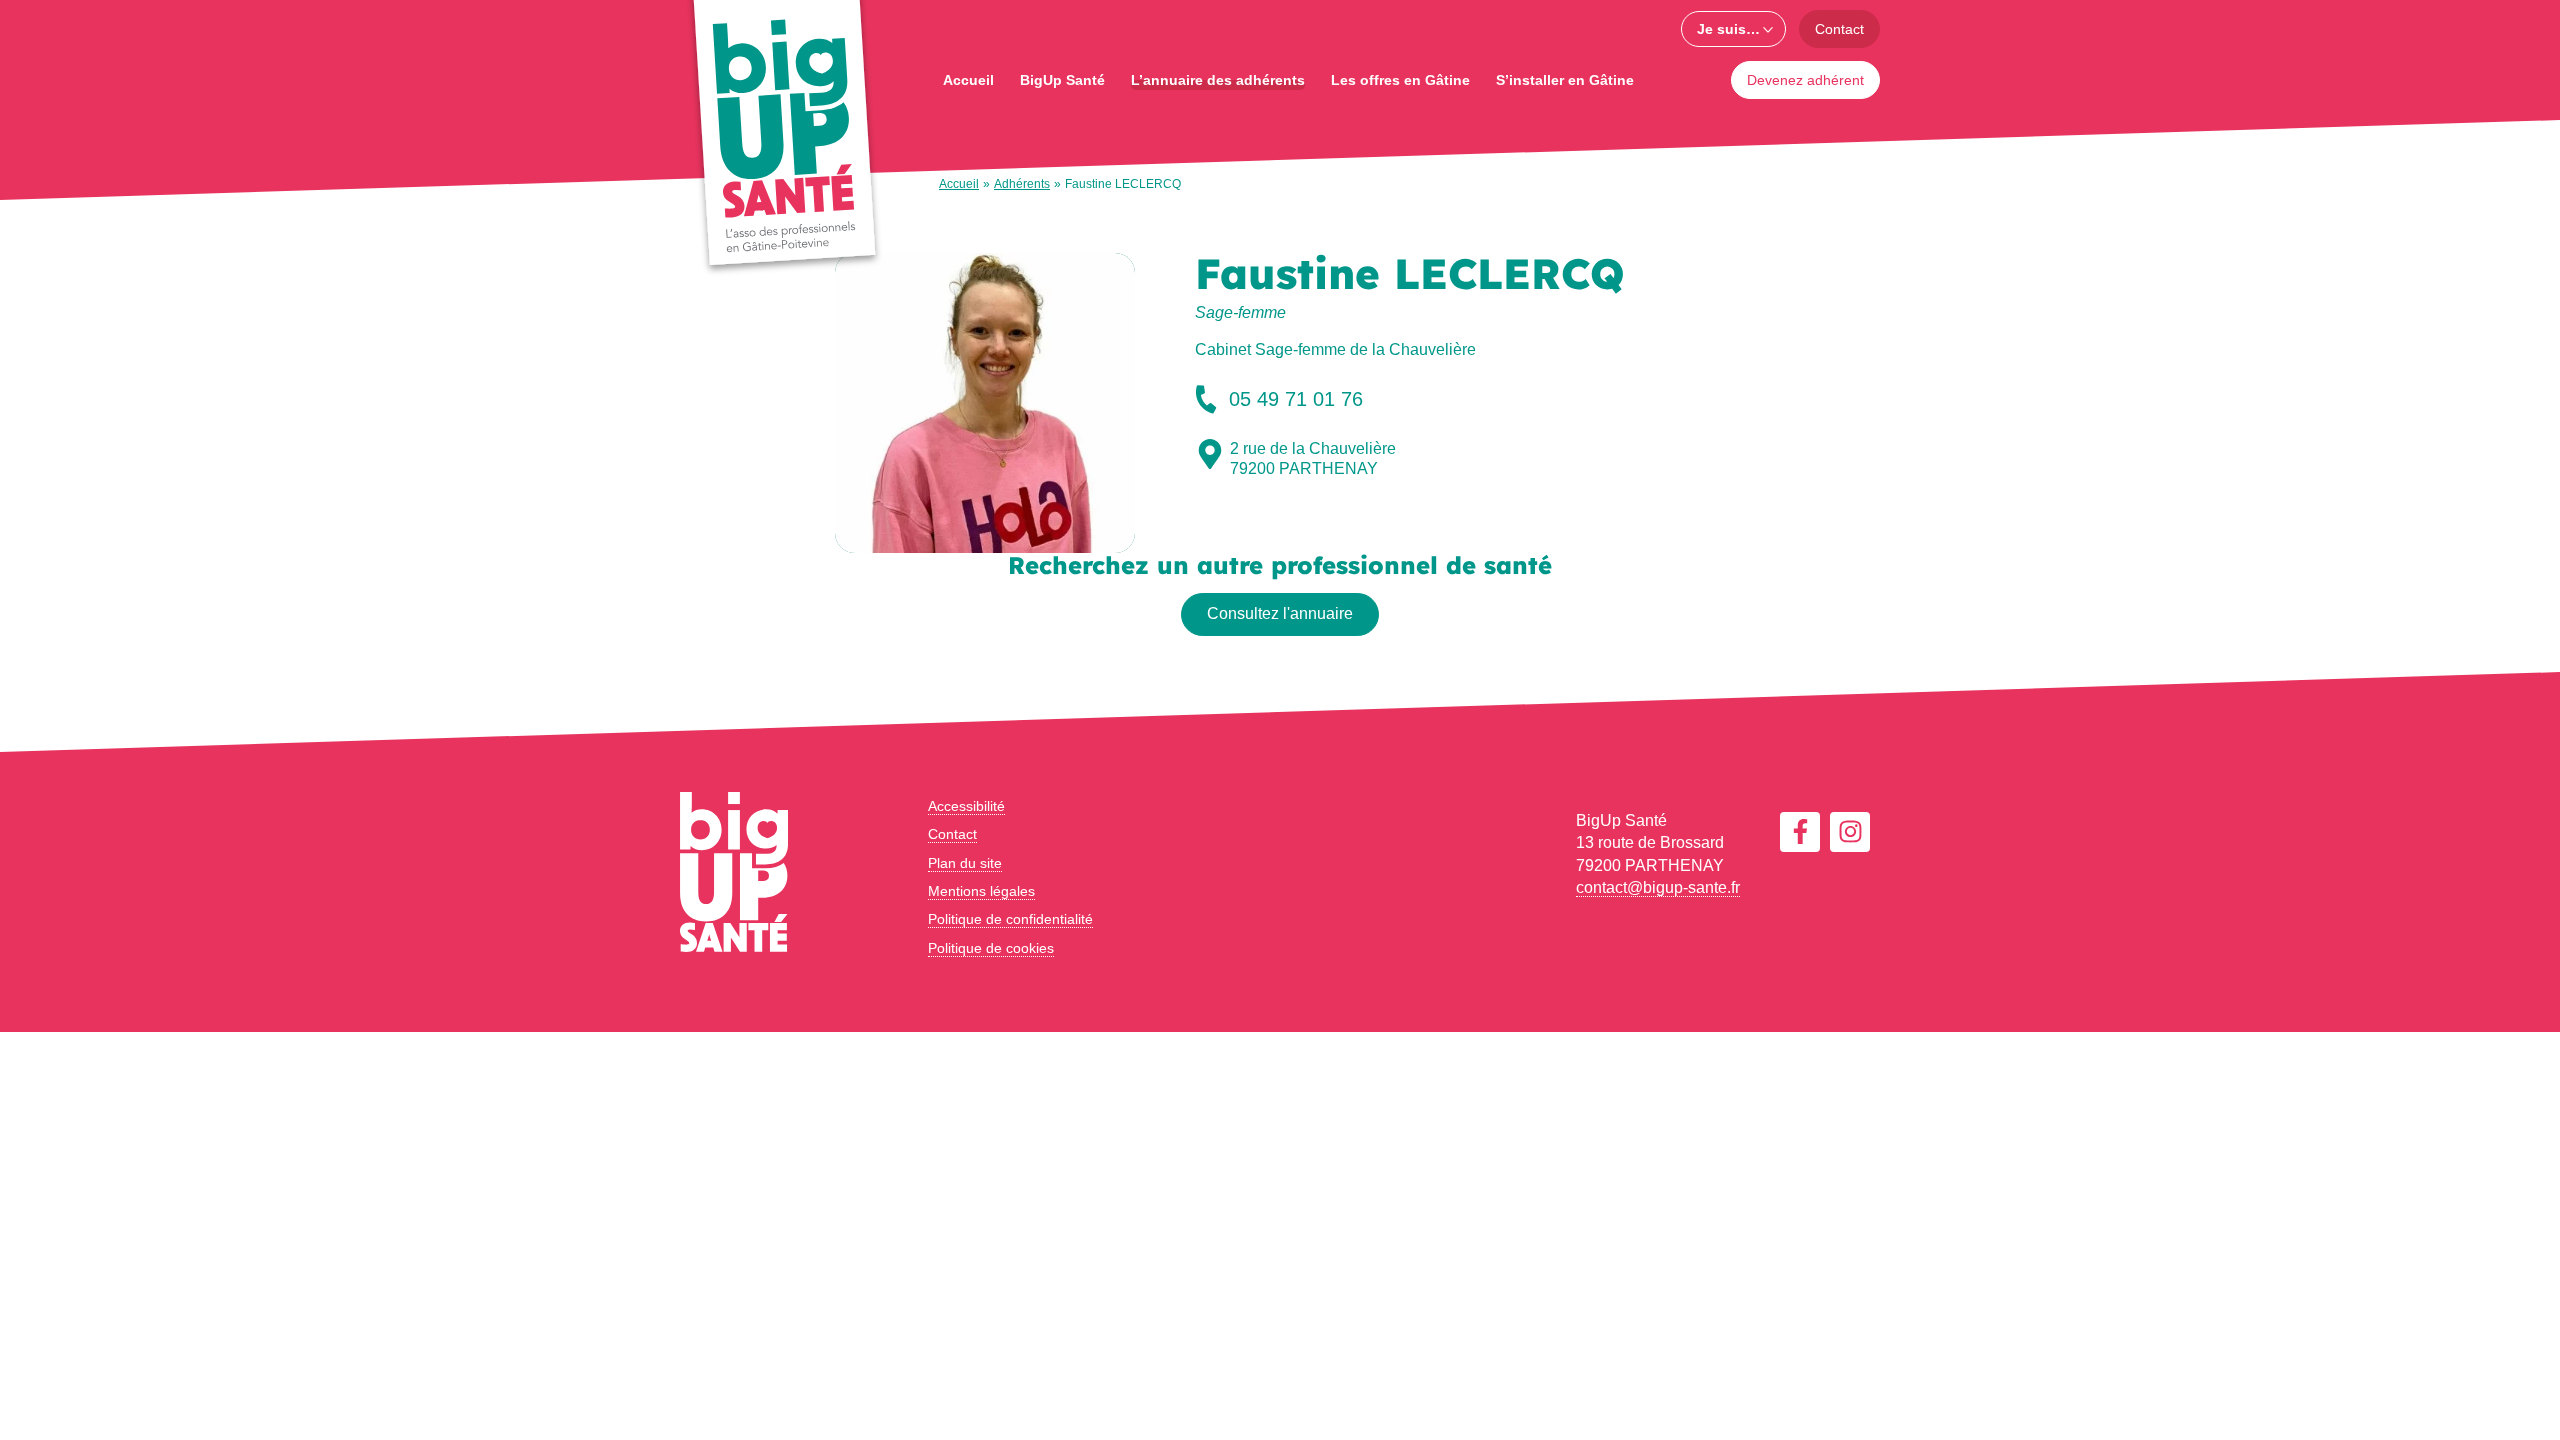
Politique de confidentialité (1010, 919)
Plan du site (965, 863)
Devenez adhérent (1805, 80)
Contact (1839, 29)
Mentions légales (981, 891)
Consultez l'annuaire (1280, 613)
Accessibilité (966, 806)
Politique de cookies (991, 948)
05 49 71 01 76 (1296, 399)
